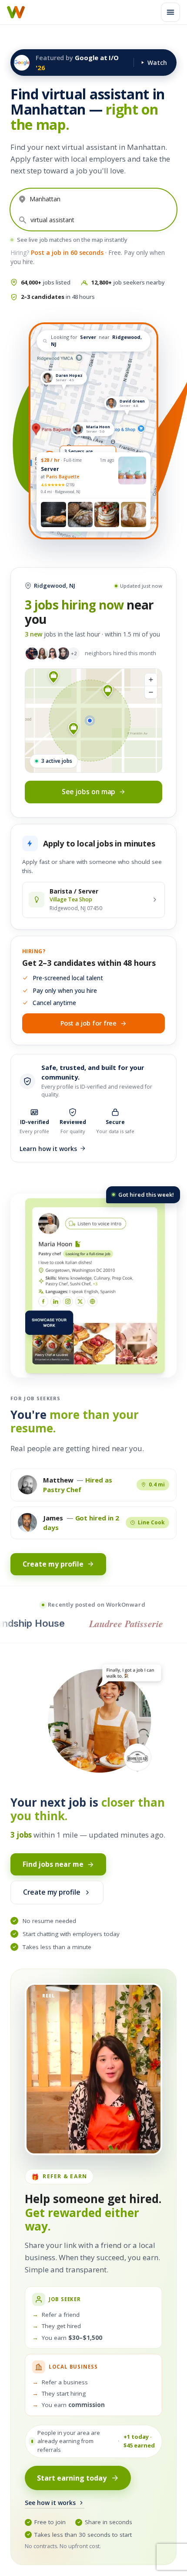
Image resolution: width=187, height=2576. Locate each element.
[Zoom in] (151, 680)
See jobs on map (89, 792)
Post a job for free (89, 1023)
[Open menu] (170, 12)
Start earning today (72, 2478)
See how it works (50, 2503)
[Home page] (16, 12)
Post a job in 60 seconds (67, 252)
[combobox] (101, 199)
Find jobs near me (53, 1864)
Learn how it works (48, 1149)
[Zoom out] (151, 692)
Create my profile (53, 1564)
